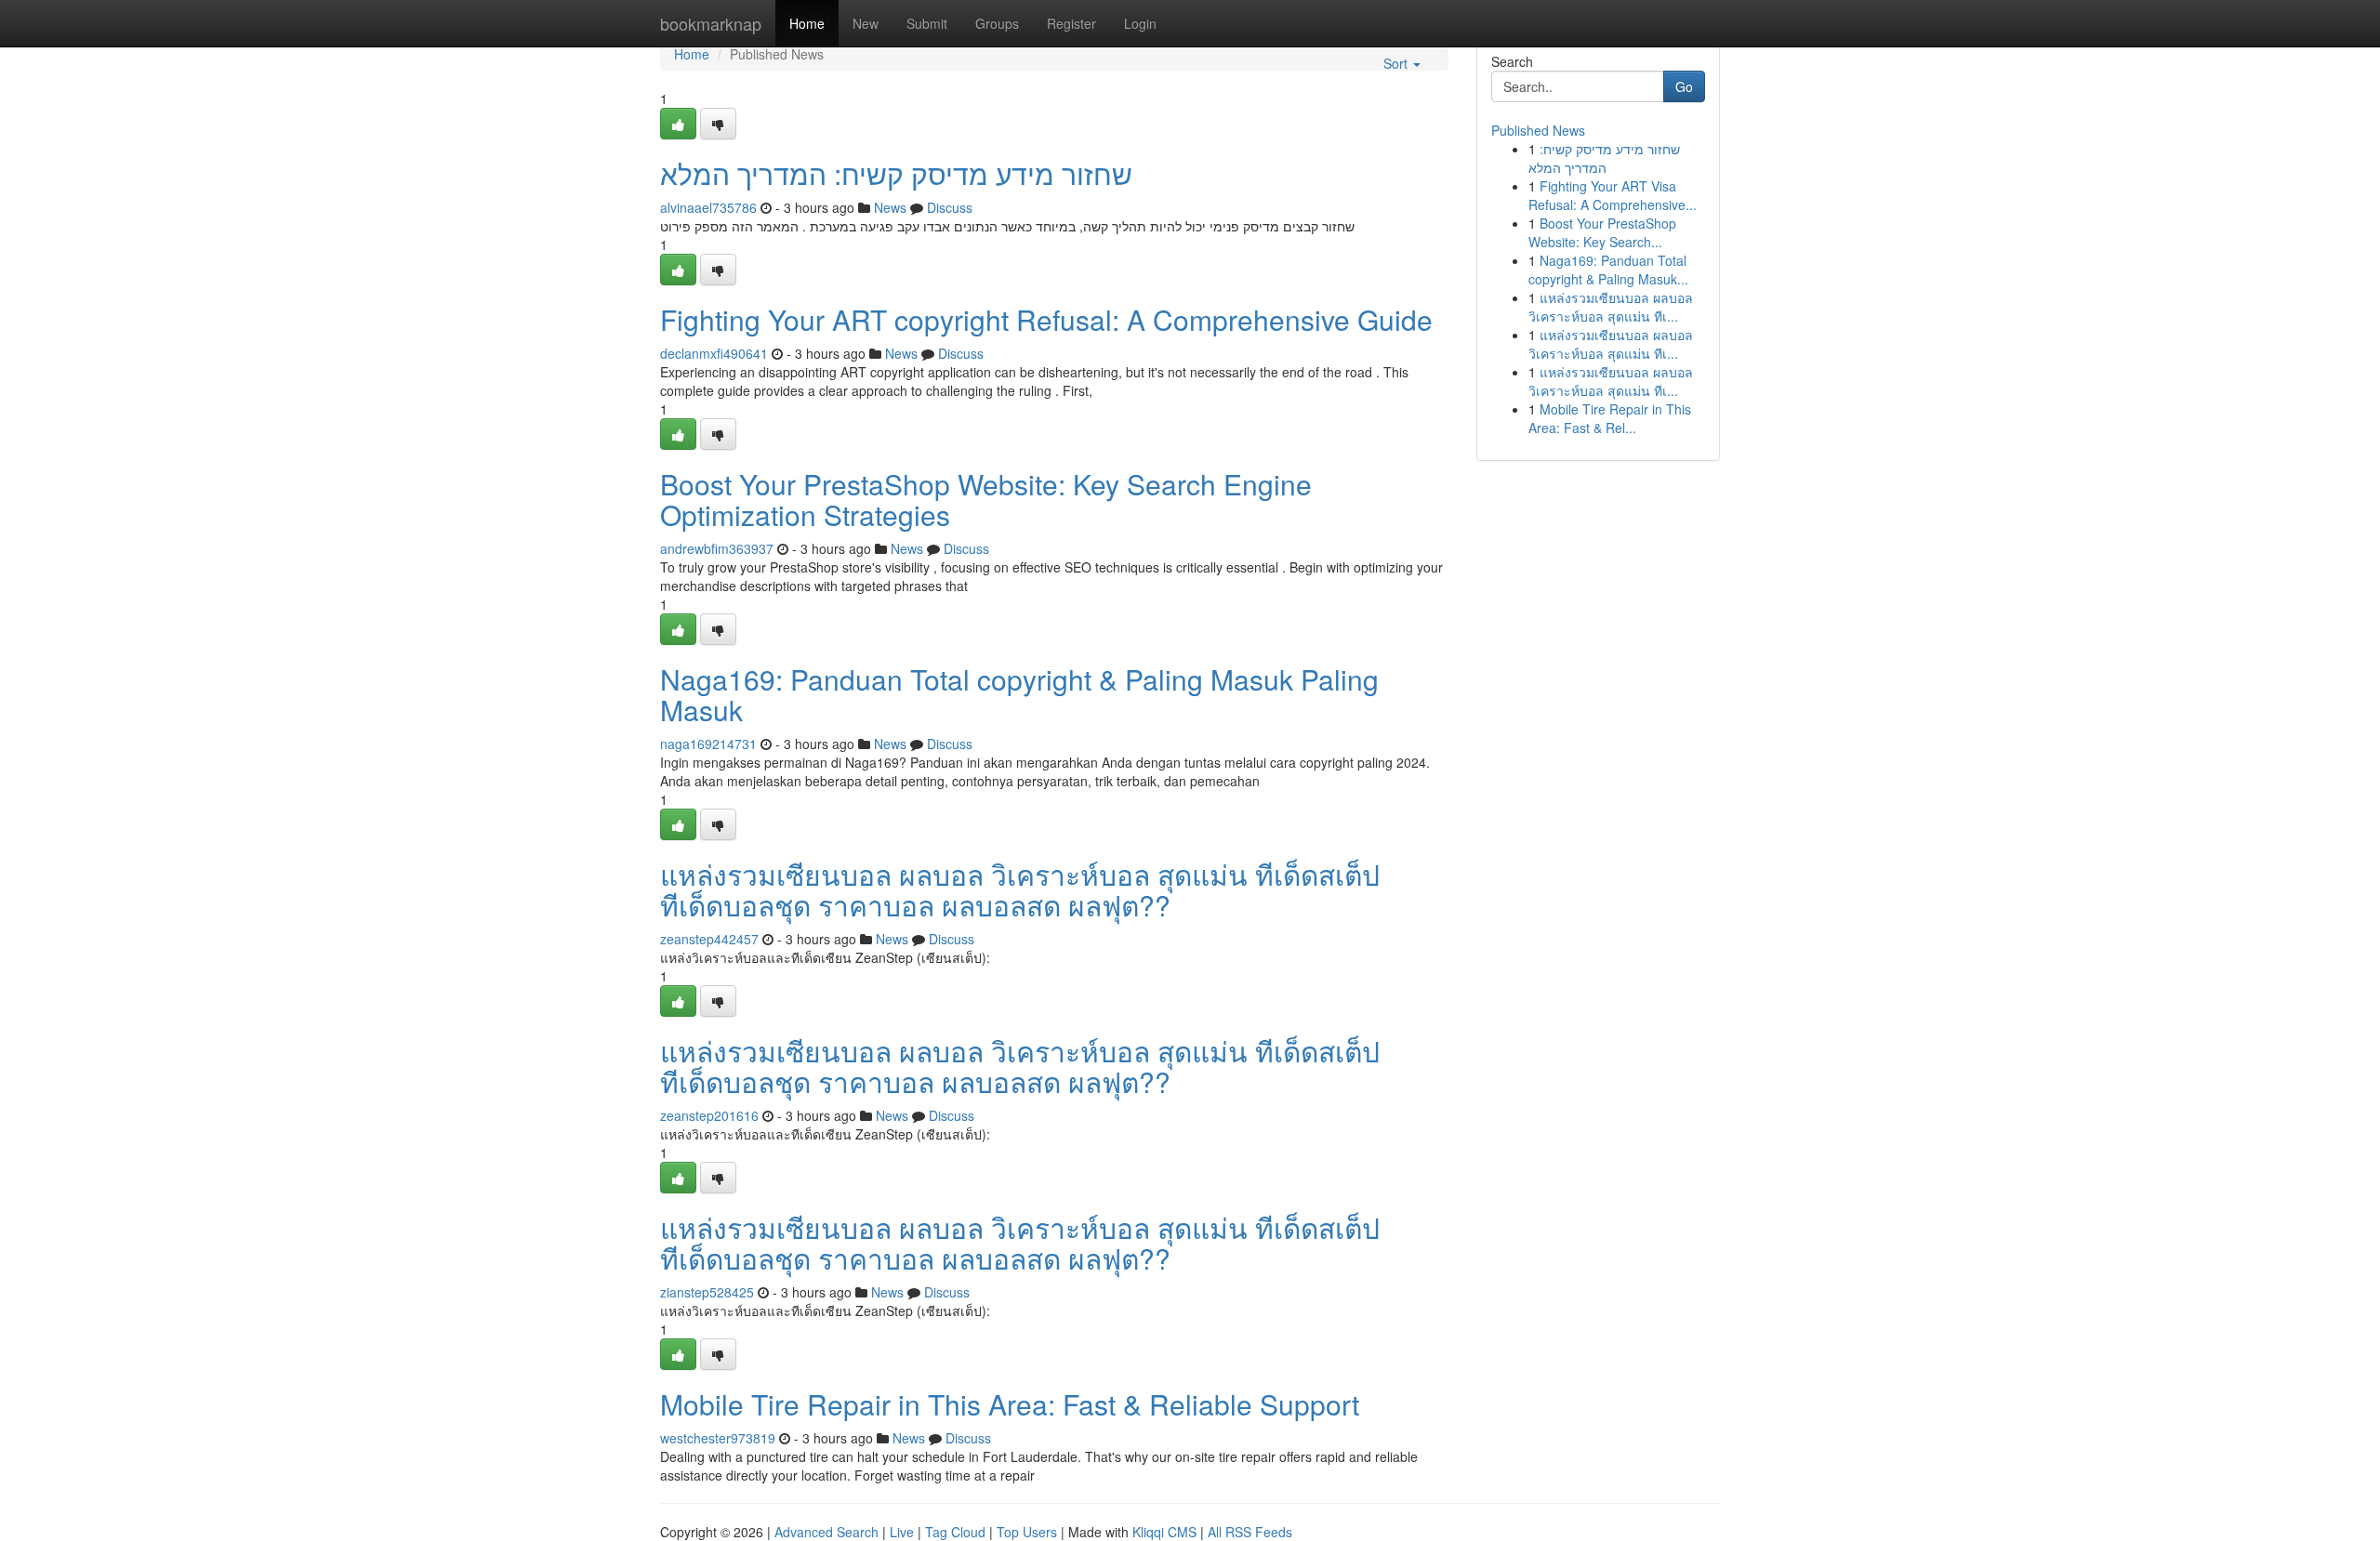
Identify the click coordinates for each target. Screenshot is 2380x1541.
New (866, 23)
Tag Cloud (955, 1532)
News (890, 207)
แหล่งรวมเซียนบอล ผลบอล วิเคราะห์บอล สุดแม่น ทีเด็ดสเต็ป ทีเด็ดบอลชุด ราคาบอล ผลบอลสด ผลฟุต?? (1020, 889)
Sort (1397, 63)
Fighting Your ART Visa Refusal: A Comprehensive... (1613, 195)
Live (902, 1532)
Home (807, 23)
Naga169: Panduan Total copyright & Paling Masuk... (1608, 270)
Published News (1538, 130)
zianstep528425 (707, 1292)
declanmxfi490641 (714, 353)
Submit (927, 23)
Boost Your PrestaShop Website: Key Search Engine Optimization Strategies (986, 499)
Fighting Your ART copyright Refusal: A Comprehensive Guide (1046, 319)
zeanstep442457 (709, 939)
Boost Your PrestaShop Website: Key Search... (1602, 232)
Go (1684, 86)
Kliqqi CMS (1164, 1532)
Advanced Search (826, 1532)
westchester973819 (718, 1438)
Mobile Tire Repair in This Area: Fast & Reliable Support (1010, 1404)
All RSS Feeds (1250, 1532)
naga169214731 (708, 744)
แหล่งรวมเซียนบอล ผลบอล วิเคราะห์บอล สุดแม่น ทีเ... (1611, 307)
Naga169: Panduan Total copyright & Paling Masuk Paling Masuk (1019, 694)
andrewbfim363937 (717, 548)
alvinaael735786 (708, 207)
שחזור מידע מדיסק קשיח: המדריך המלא (896, 173)
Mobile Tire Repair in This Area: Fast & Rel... (1610, 418)
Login (1140, 23)
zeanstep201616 (709, 1115)
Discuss (950, 207)
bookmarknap (711, 23)
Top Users (1027, 1532)
